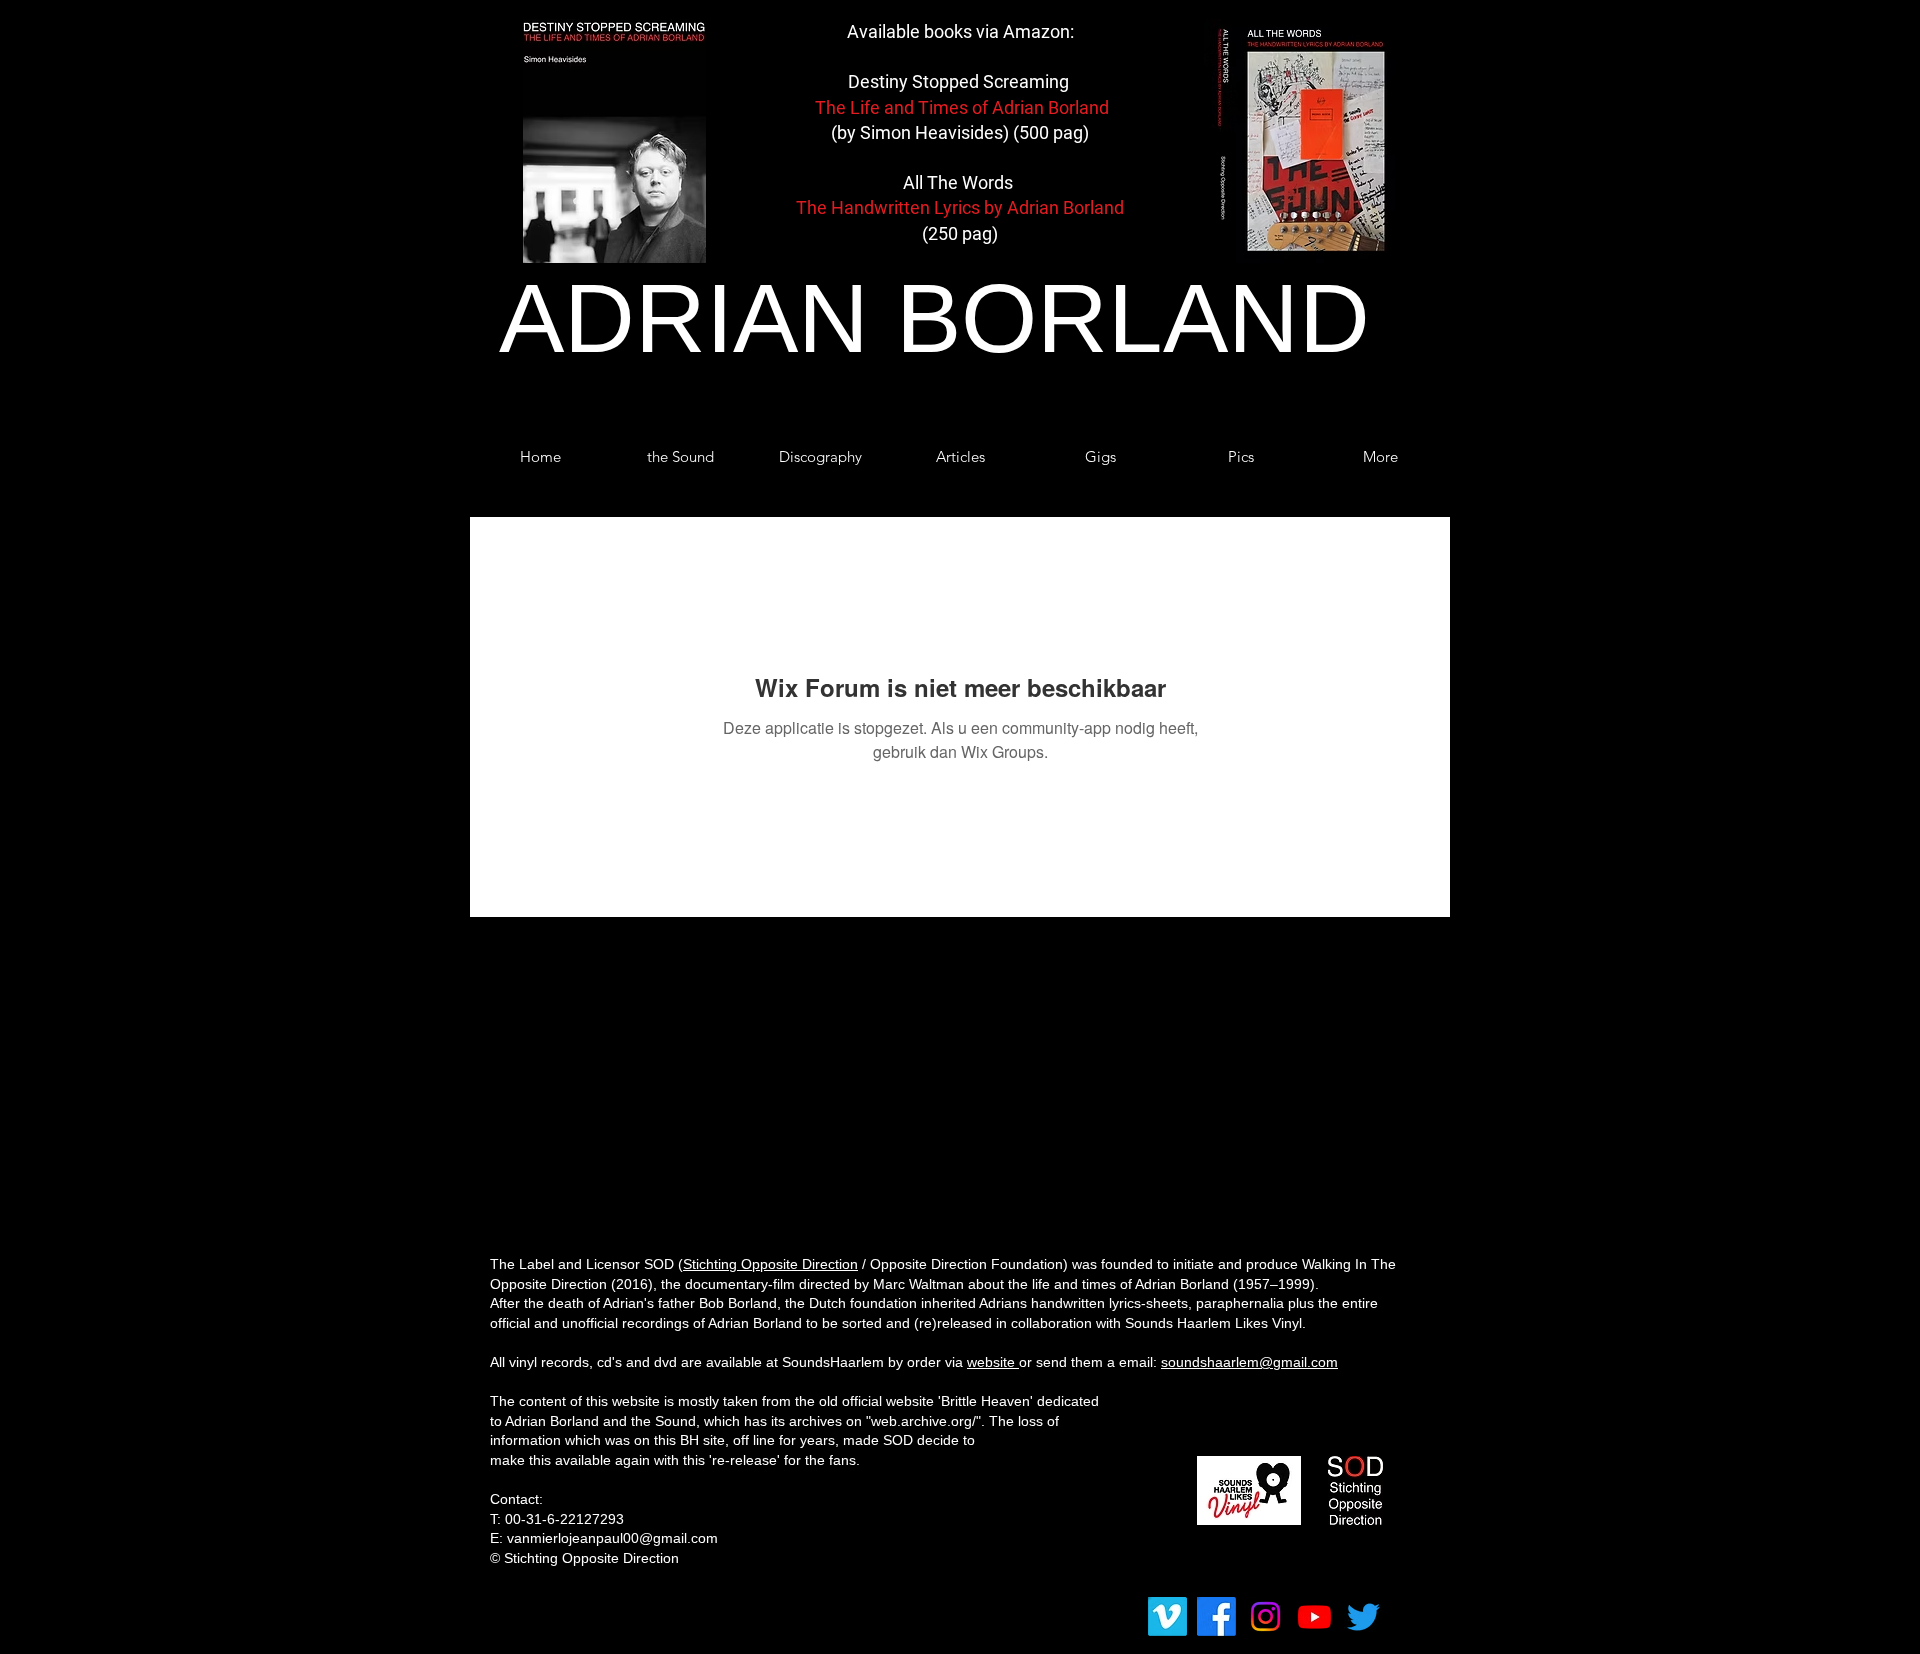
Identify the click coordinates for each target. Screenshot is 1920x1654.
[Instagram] (1265, 1616)
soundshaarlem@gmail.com (1249, 1362)
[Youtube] (1314, 1616)
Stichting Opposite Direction (770, 1264)
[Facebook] (1216, 1616)
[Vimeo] (1167, 1616)
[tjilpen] (1363, 1616)
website (993, 1362)
